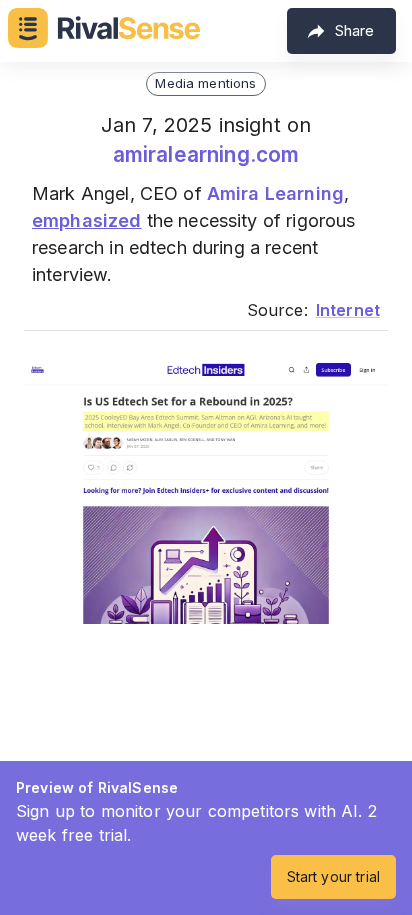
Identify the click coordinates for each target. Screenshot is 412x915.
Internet (348, 310)
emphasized (87, 220)
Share (354, 30)
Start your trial (333, 876)
